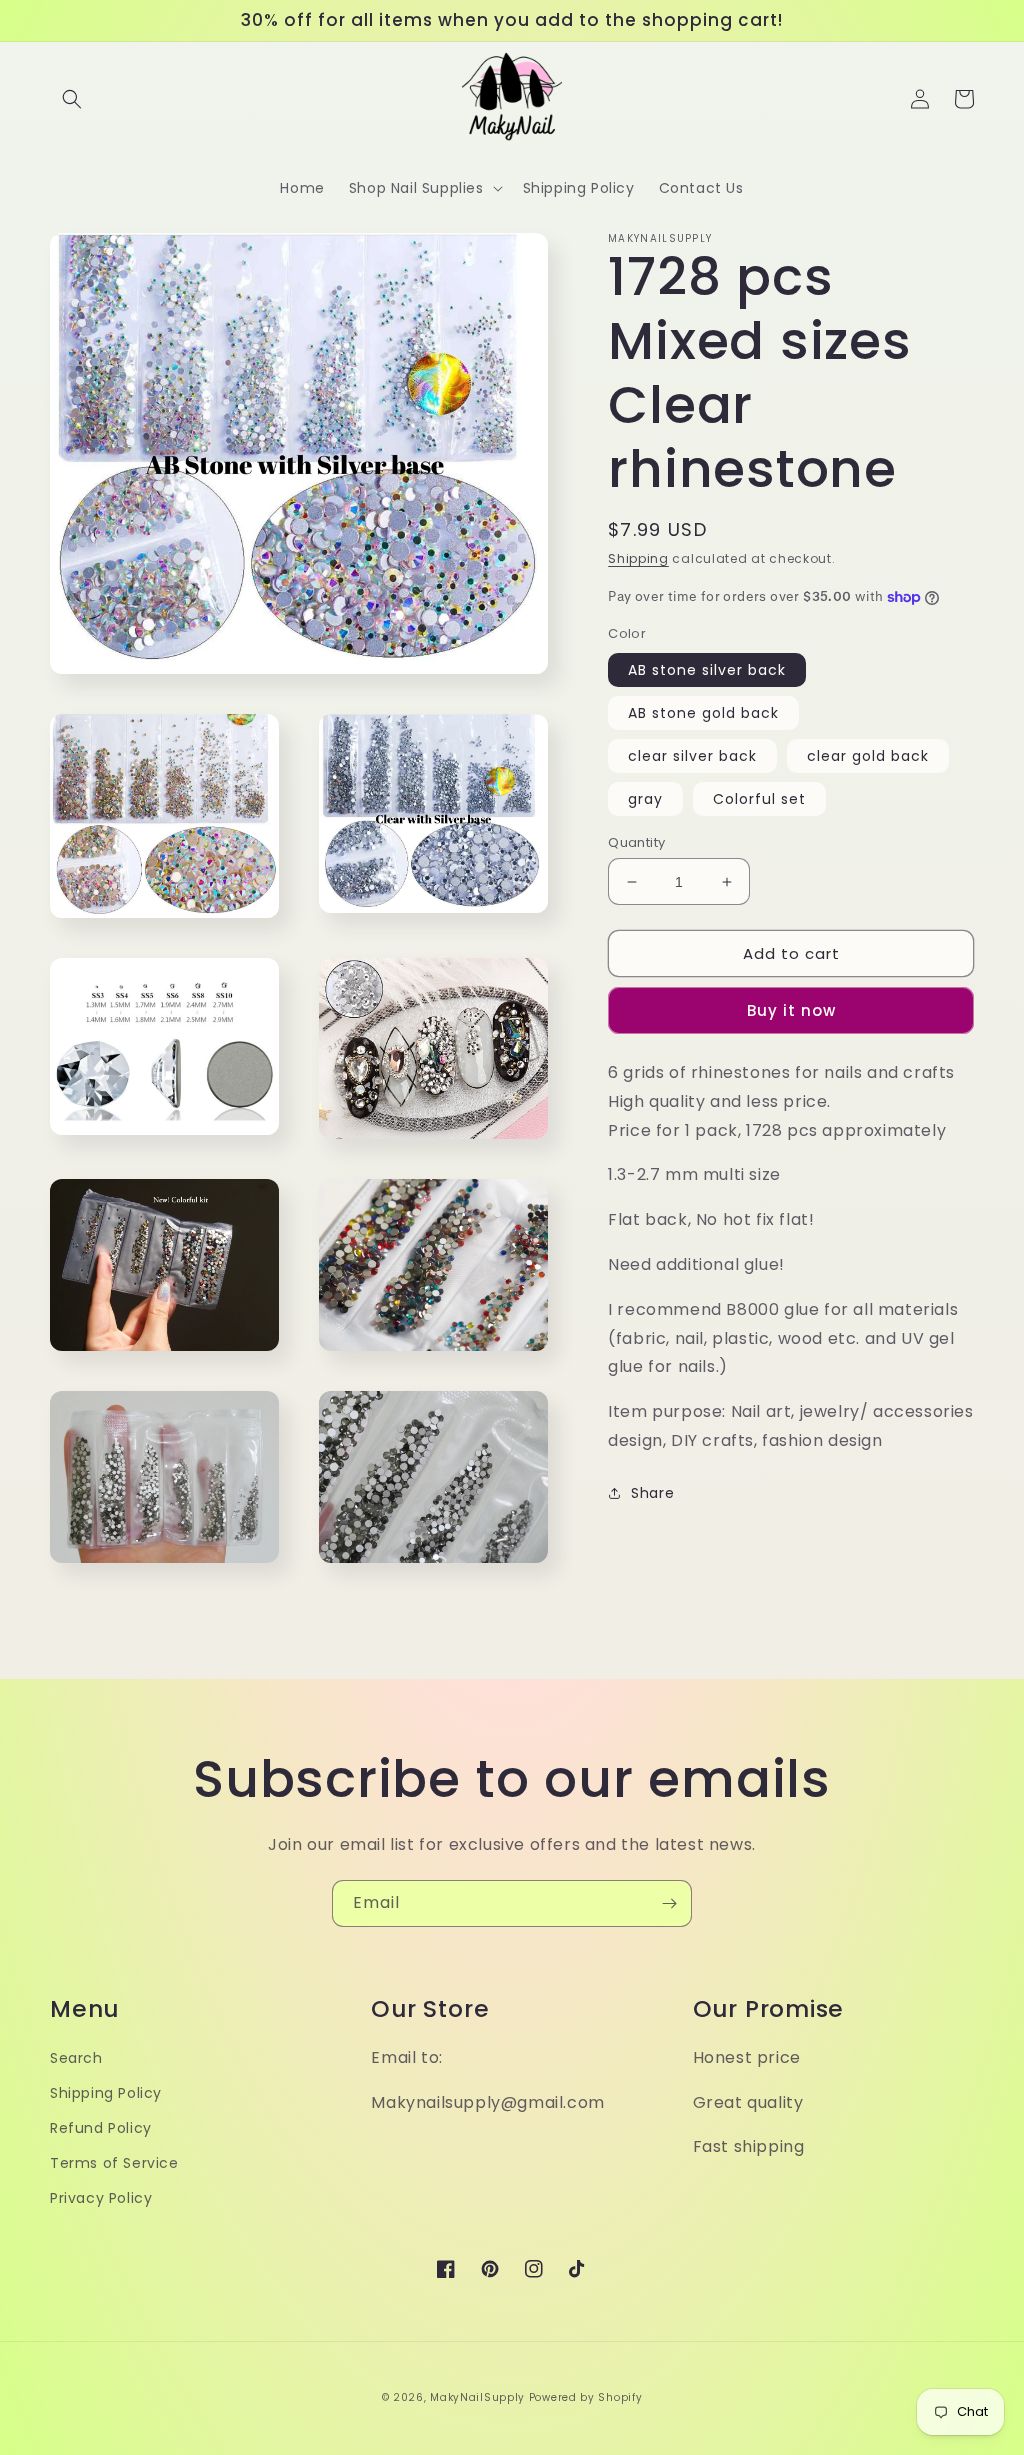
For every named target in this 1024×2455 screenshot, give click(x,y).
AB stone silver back (707, 670)
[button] (72, 99)
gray (645, 799)
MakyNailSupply (477, 2397)
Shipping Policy (106, 2093)
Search (76, 2058)
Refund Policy (101, 2128)
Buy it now (791, 1010)
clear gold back (868, 756)
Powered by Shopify (586, 2397)
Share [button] (652, 1493)
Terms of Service (114, 2163)
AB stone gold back (703, 713)
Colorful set (759, 799)
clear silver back (692, 756)
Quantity (636, 842)
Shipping (638, 558)
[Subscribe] (669, 1903)
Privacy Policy (101, 2198)
